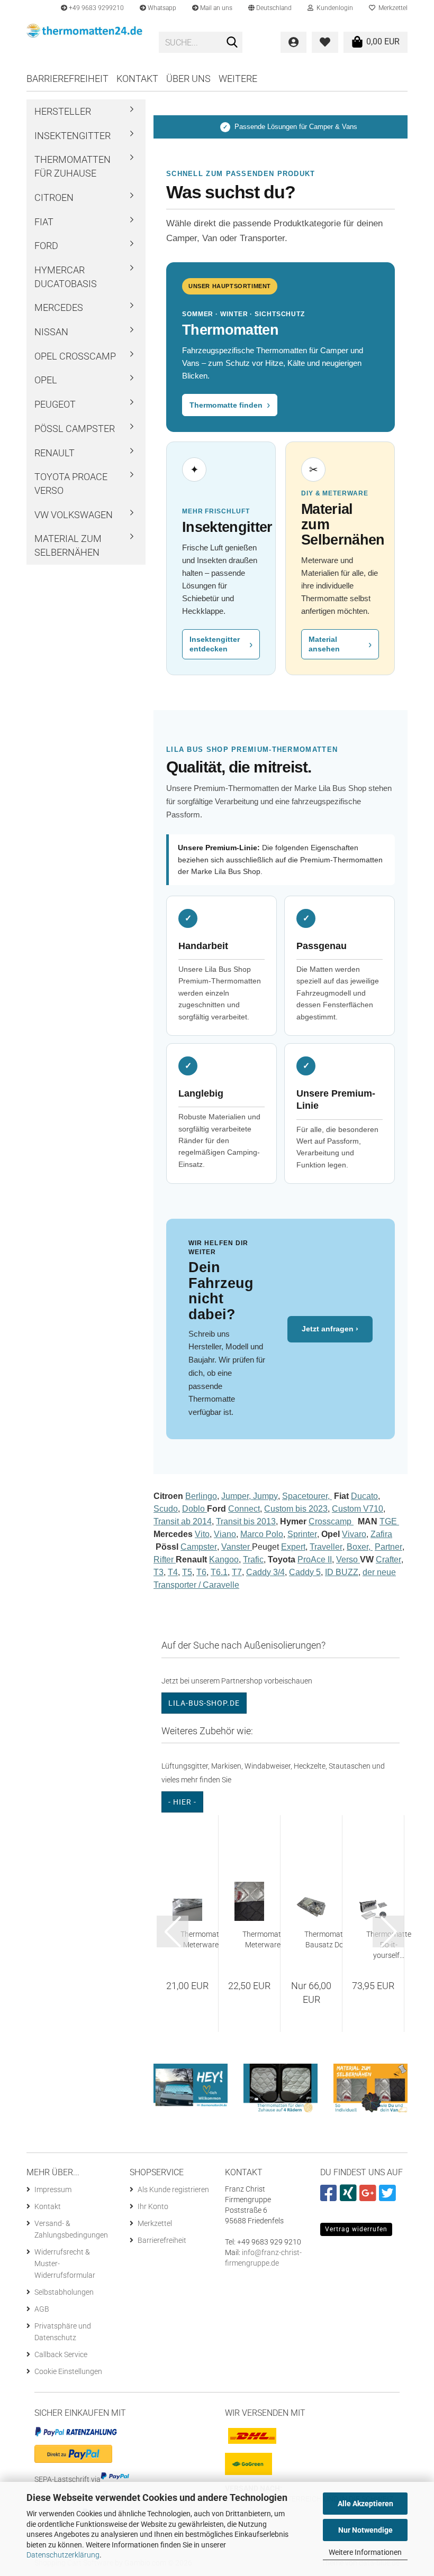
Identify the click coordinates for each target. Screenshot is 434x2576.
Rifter (165, 1560)
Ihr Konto (153, 2206)
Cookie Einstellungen (68, 2371)
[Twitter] (389, 2197)
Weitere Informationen (365, 2552)
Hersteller (63, 111)
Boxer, (360, 1547)
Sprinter (302, 1534)
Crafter (388, 1560)
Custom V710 (358, 1509)
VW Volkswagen (74, 515)
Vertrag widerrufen (356, 2229)
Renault (55, 453)
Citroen (54, 197)
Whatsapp (161, 8)
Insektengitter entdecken (221, 644)
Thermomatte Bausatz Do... (327, 1939)
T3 (159, 1572)
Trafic (253, 1560)
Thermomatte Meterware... (203, 1939)
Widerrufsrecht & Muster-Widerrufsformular (65, 2264)
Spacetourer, (307, 1496)
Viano (225, 1534)
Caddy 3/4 (265, 1572)
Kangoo (224, 1560)
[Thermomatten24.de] (85, 42)
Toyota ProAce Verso (71, 484)
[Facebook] (330, 2197)
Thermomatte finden (230, 405)
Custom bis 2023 (296, 1509)
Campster (199, 1547)
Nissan (51, 332)
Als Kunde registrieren (173, 2189)
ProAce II (315, 1560)
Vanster (237, 1547)
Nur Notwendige (365, 2530)
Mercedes (59, 307)
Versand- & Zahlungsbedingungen (71, 2229)
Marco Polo (262, 1534)
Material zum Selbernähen (68, 545)
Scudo (166, 1509)
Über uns (188, 79)
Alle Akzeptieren (365, 2504)
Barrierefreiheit (67, 79)
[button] (270, 8)
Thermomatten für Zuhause (73, 166)
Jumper (235, 1496)
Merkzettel (391, 8)
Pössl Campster (75, 429)
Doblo (195, 1509)
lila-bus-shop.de (204, 1703)
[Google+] (369, 2197)
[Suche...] (232, 43)
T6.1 (219, 1572)
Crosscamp (331, 1521)
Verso (348, 1560)
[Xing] (350, 2197)
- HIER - (182, 1802)
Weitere (238, 79)
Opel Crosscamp (75, 356)
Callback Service (61, 2354)
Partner (388, 1547)
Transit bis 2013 (246, 1521)
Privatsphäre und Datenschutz (63, 2332)
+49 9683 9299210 (96, 8)
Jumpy (265, 1496)
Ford (46, 246)
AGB (42, 2309)
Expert (293, 1547)
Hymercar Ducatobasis (66, 277)
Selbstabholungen (64, 2292)
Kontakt (137, 79)
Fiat (44, 222)
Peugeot (55, 404)
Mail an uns (215, 8)
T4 (173, 1572)
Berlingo (201, 1496)
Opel (46, 380)
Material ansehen (340, 644)
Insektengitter (73, 136)
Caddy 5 (305, 1572)
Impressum (53, 2189)
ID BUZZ (342, 1572)
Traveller (326, 1547)
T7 (237, 1572)
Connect (244, 1509)
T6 (201, 1572)
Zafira (381, 1534)
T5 (187, 1572)
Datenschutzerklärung (63, 2555)
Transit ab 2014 (183, 1521)
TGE (389, 1521)
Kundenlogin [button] (333, 8)
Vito (202, 1534)
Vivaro (354, 1534)
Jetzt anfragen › (330, 1329)
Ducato (364, 1496)
